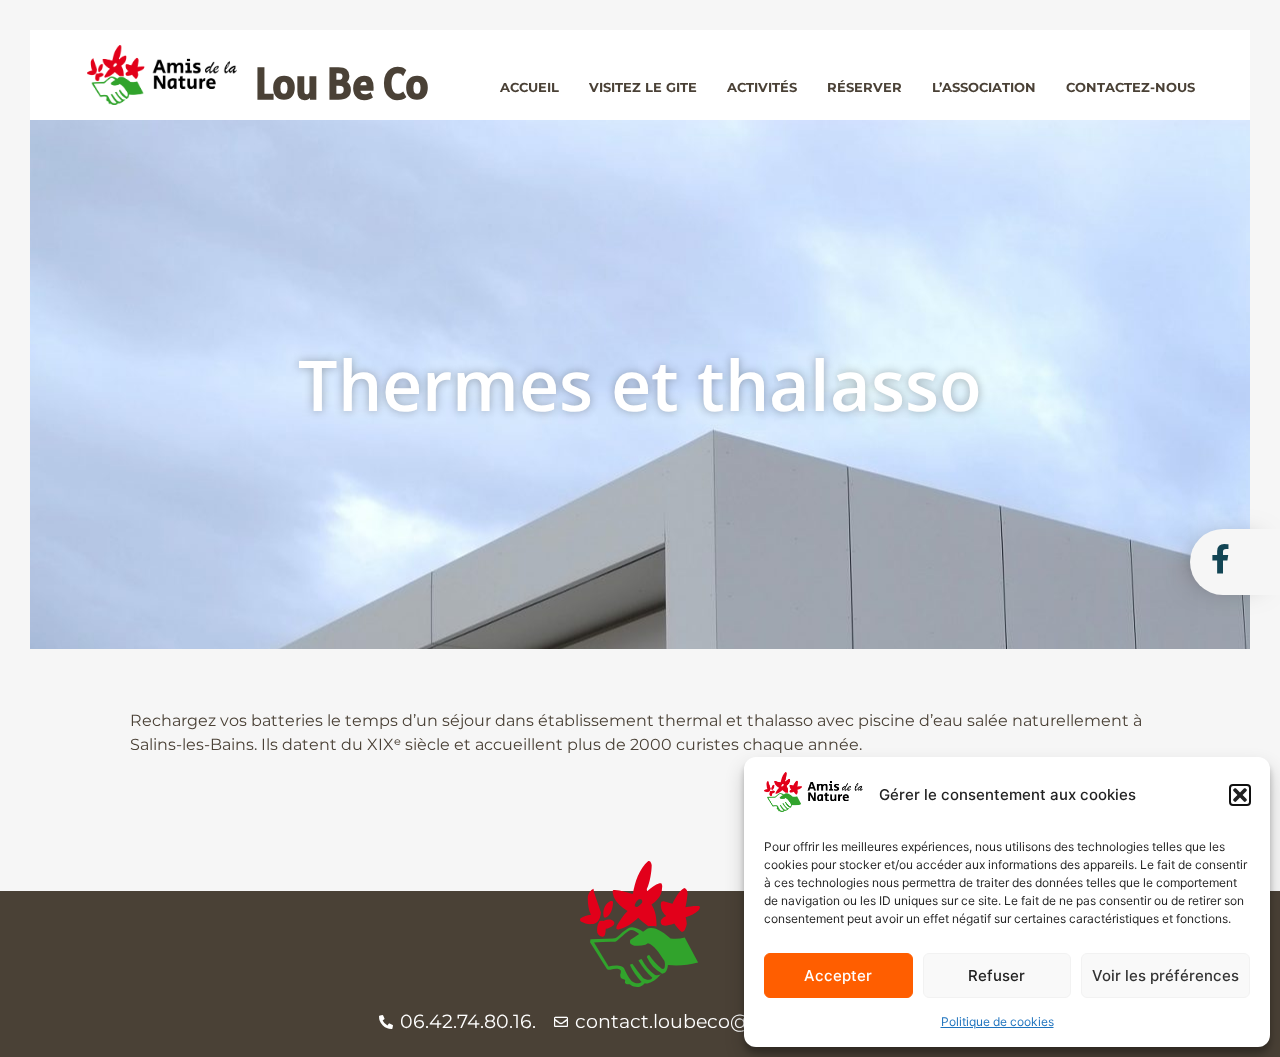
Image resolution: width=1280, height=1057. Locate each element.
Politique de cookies (997, 1021)
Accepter (838, 975)
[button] (1240, 795)
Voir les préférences (1165, 975)
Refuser (996, 975)
